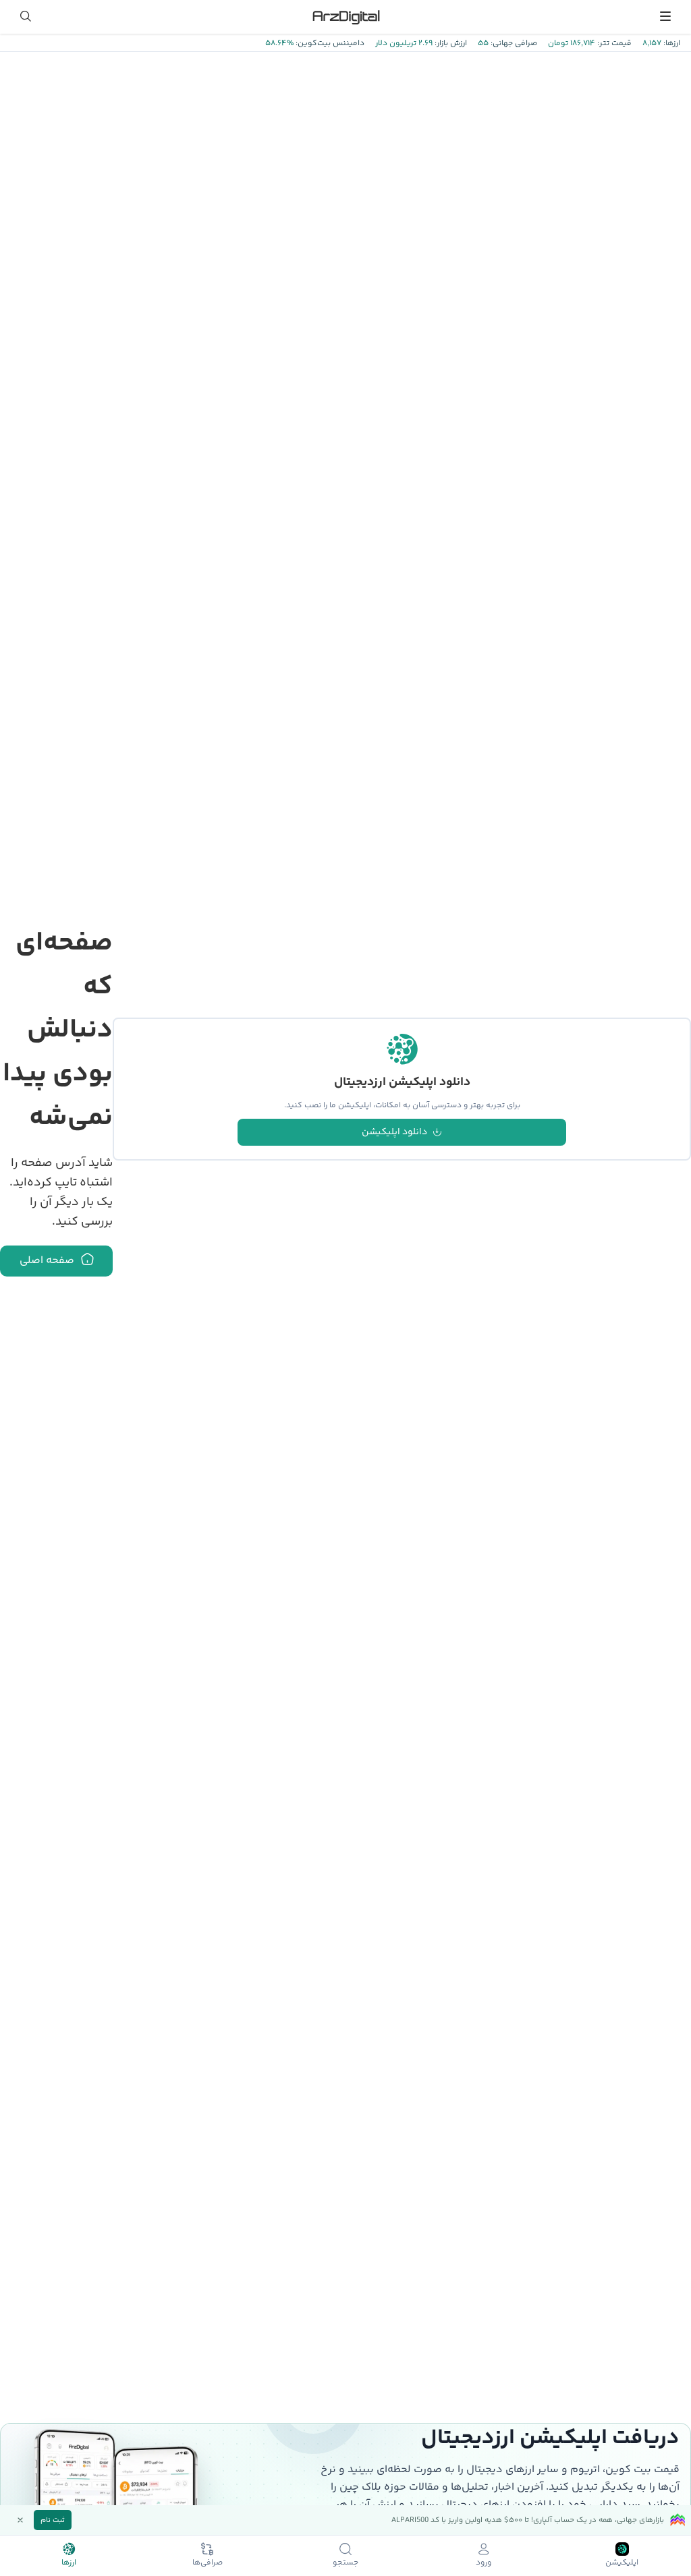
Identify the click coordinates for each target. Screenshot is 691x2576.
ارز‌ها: (671, 43)
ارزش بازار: (450, 43)
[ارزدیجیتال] (345, 16)
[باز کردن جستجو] (26, 16)
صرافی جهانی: (513, 43)
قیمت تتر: (613, 43)
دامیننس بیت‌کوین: (329, 43)
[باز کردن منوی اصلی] (665, 16)
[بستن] (20, 2520)
